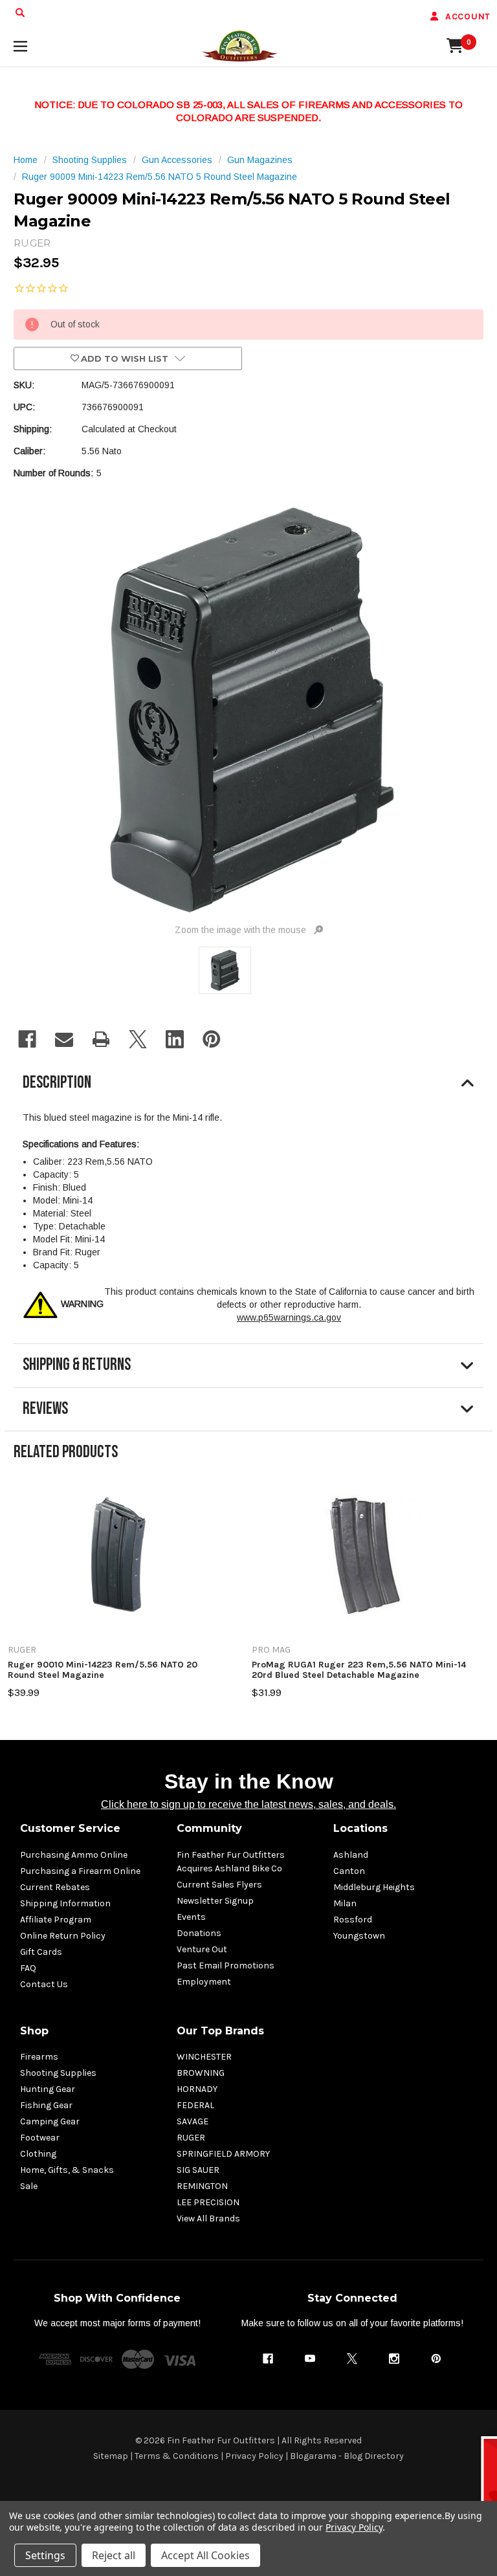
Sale (29, 2186)
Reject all (114, 2555)
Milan (345, 1903)
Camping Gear (50, 2121)
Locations (360, 1828)
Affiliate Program (56, 1920)
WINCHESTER (204, 2057)
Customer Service (70, 1828)
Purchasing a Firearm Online (80, 1871)
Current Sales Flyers (219, 1885)
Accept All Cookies (205, 2555)
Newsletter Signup (215, 1901)
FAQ (28, 1968)
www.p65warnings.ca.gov (289, 1317)
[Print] (101, 1039)
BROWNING (201, 2073)
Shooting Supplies (58, 2073)
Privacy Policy (254, 2456)
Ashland (351, 1855)
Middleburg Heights (374, 1887)
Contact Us (44, 1984)
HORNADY (197, 2089)
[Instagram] (394, 2359)
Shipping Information (65, 1903)
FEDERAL (195, 2105)
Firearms (39, 2057)
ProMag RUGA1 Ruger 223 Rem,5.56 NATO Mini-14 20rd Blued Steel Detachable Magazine (359, 1670)
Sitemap (111, 2456)
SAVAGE (193, 2121)
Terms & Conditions (177, 2456)
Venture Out (202, 1949)
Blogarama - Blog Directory (347, 2456)
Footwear (40, 2138)
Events (191, 1917)
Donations (199, 1933)
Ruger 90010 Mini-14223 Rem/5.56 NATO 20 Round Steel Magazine (103, 1670)
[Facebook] (27, 1039)
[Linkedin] (175, 1039)
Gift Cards (41, 1952)
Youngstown (359, 1936)
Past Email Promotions (226, 1965)
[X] (138, 1039)
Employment (204, 1982)
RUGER (191, 2138)
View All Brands (208, 2218)
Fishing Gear (46, 2105)
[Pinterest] (212, 1039)
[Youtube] (310, 2359)
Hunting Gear (48, 2089)
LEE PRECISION (208, 2202)
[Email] (64, 1039)
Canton (349, 1871)
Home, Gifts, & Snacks (67, 2170)
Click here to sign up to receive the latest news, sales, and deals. (248, 1804)
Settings (45, 2555)
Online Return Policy (63, 1936)
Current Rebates (55, 1887)
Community (209, 1828)
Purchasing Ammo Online (74, 1855)
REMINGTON (202, 2186)
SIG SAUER (198, 2170)
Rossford (353, 1920)
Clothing (38, 2154)
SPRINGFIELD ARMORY (223, 2154)
